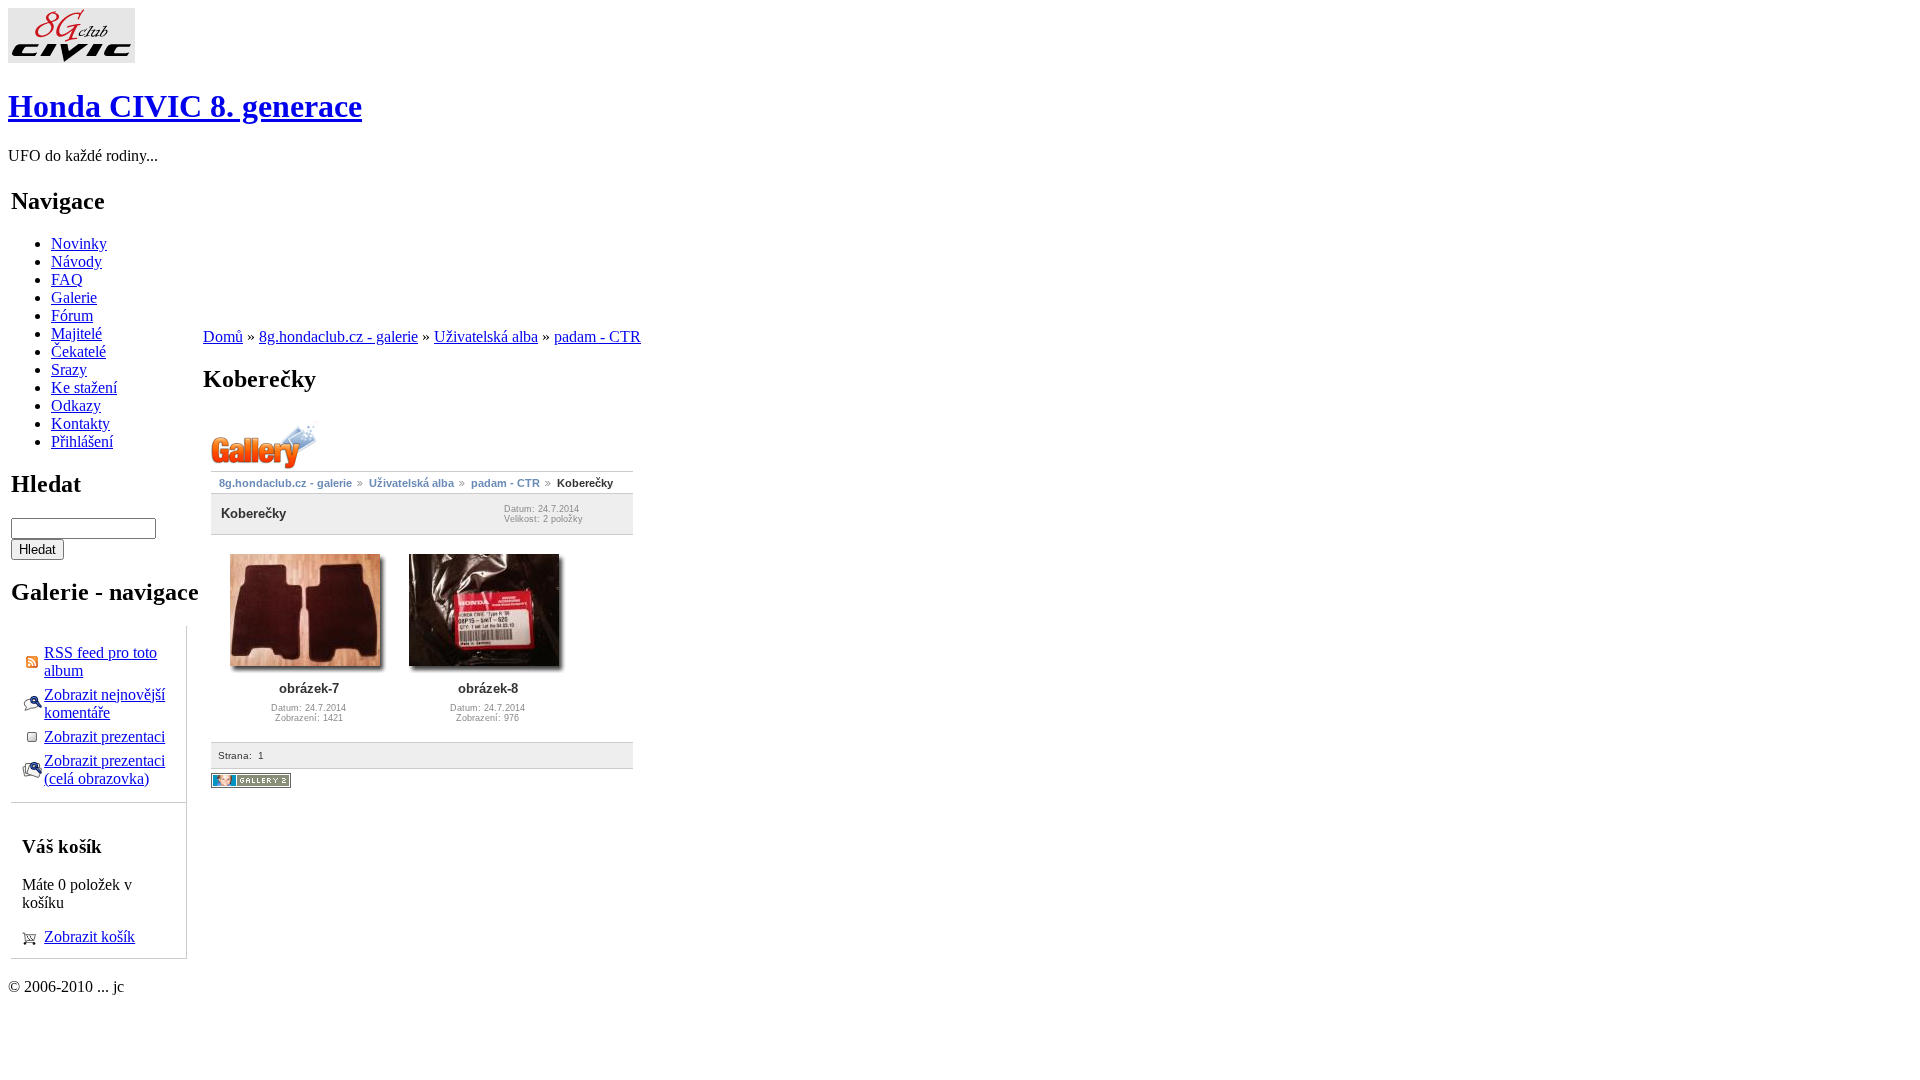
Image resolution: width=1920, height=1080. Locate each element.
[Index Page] (71, 57)
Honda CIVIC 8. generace (185, 106)
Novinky (79, 243)
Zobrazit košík (89, 936)
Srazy (69, 369)
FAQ (67, 279)
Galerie (74, 297)
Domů (223, 336)
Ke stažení (84, 387)
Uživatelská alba (486, 336)
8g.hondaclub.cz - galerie (338, 336)
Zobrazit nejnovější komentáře (104, 703)
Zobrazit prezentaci (104, 736)
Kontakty (80, 423)
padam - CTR (597, 336)
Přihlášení (82, 441)
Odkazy (76, 405)
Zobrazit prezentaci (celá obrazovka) (104, 769)
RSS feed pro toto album (100, 661)
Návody (76, 261)
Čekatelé (78, 351)
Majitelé (76, 333)
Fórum (72, 315)
